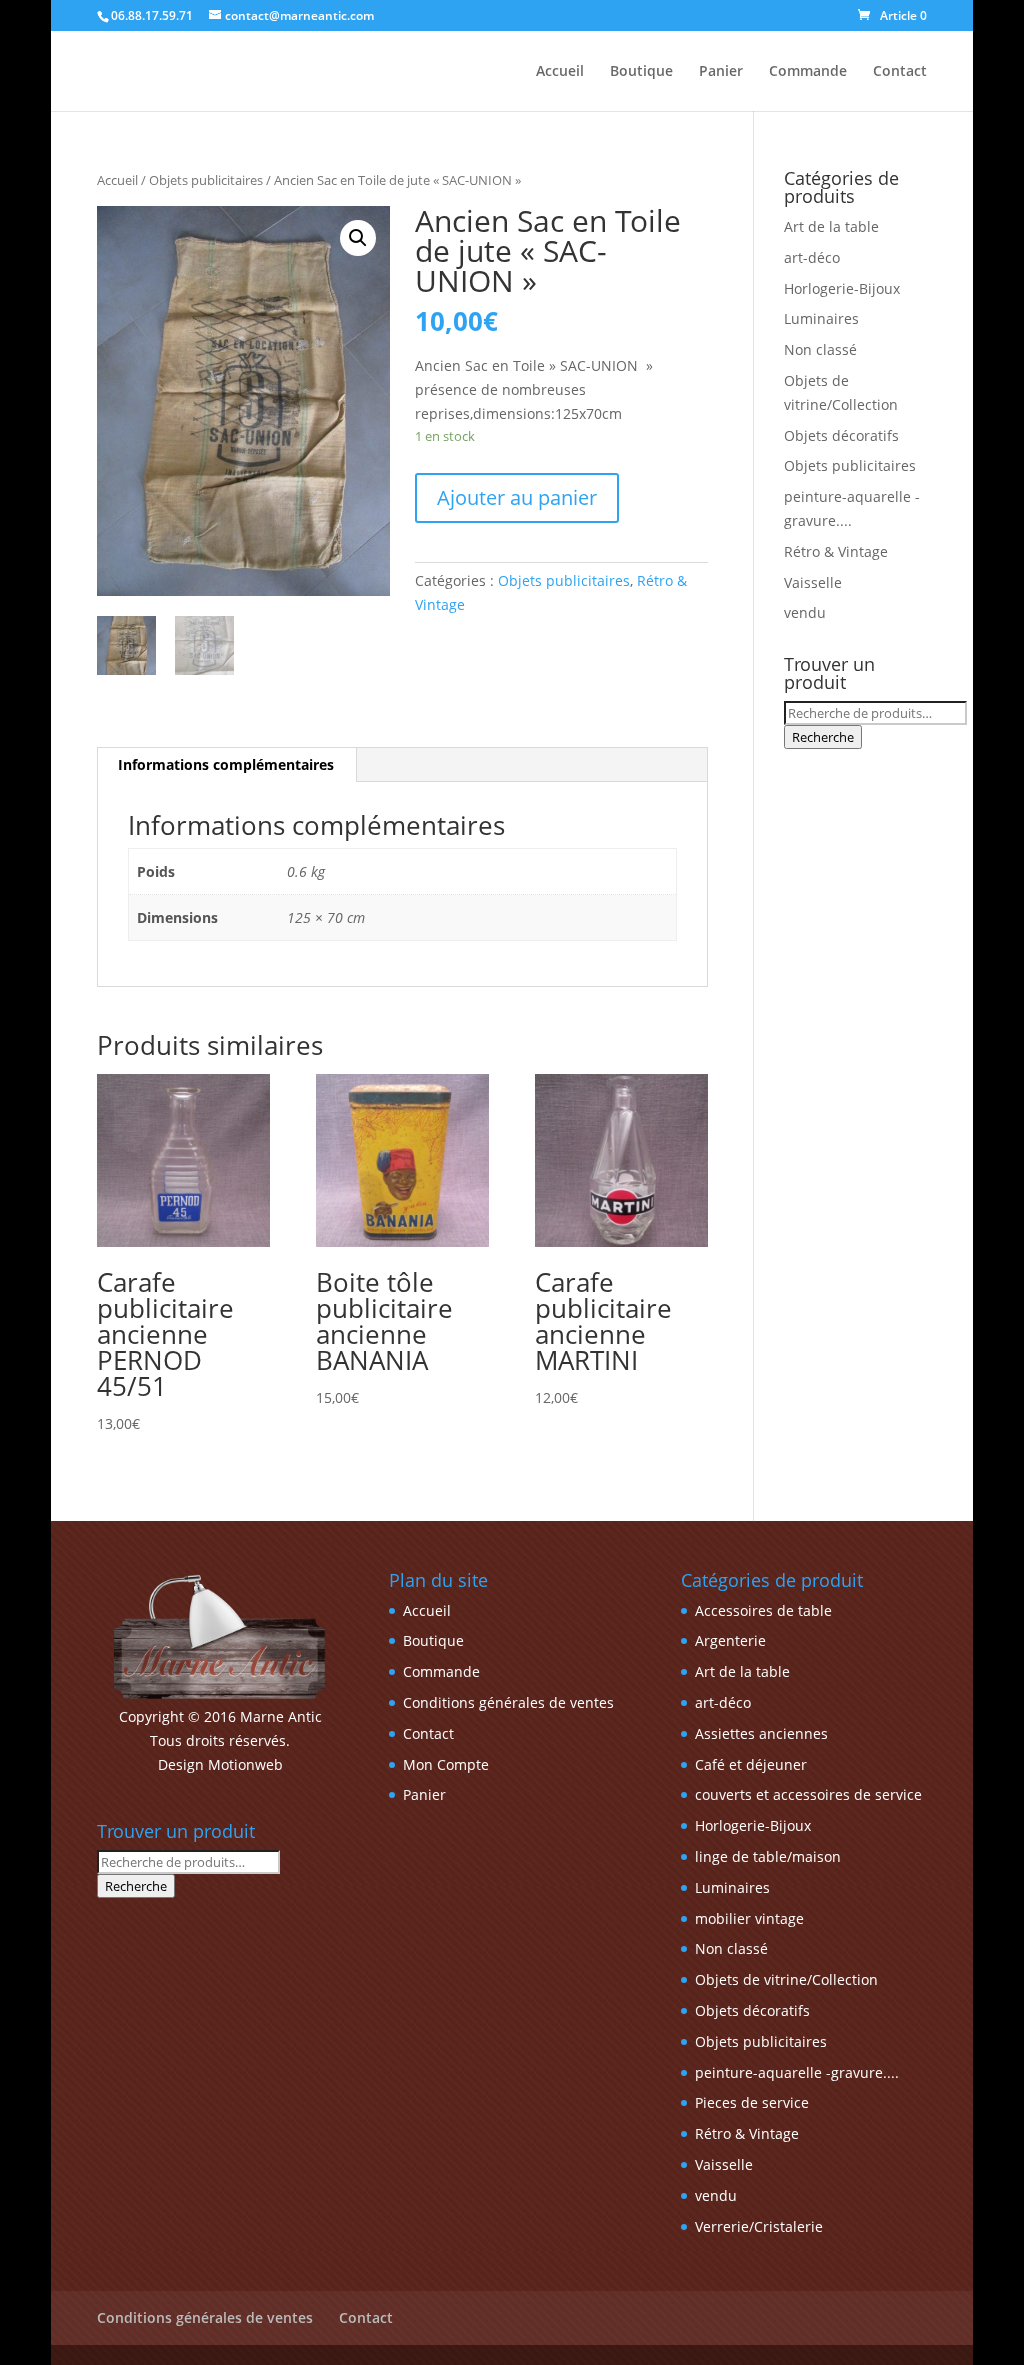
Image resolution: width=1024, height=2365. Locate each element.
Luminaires (821, 318)
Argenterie (730, 1640)
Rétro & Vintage (836, 551)
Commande (808, 72)
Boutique (641, 72)
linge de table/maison (768, 1856)
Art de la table (831, 226)
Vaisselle (813, 582)
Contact (900, 72)
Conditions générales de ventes (508, 1702)
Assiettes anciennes (761, 1733)
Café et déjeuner (751, 1764)
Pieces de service (752, 2102)
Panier (721, 72)
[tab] (226, 765)
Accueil (560, 72)
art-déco (812, 257)
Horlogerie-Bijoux (842, 288)
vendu (805, 612)
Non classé (820, 349)
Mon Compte (446, 1764)
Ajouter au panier (517, 497)
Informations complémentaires (226, 764)
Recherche (823, 737)
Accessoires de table (763, 1610)
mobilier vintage (749, 1918)
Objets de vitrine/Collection (786, 1979)
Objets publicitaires (206, 180)
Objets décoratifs (841, 435)
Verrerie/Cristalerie (759, 2226)
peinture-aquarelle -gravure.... (797, 2072)
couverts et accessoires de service (808, 1794)
